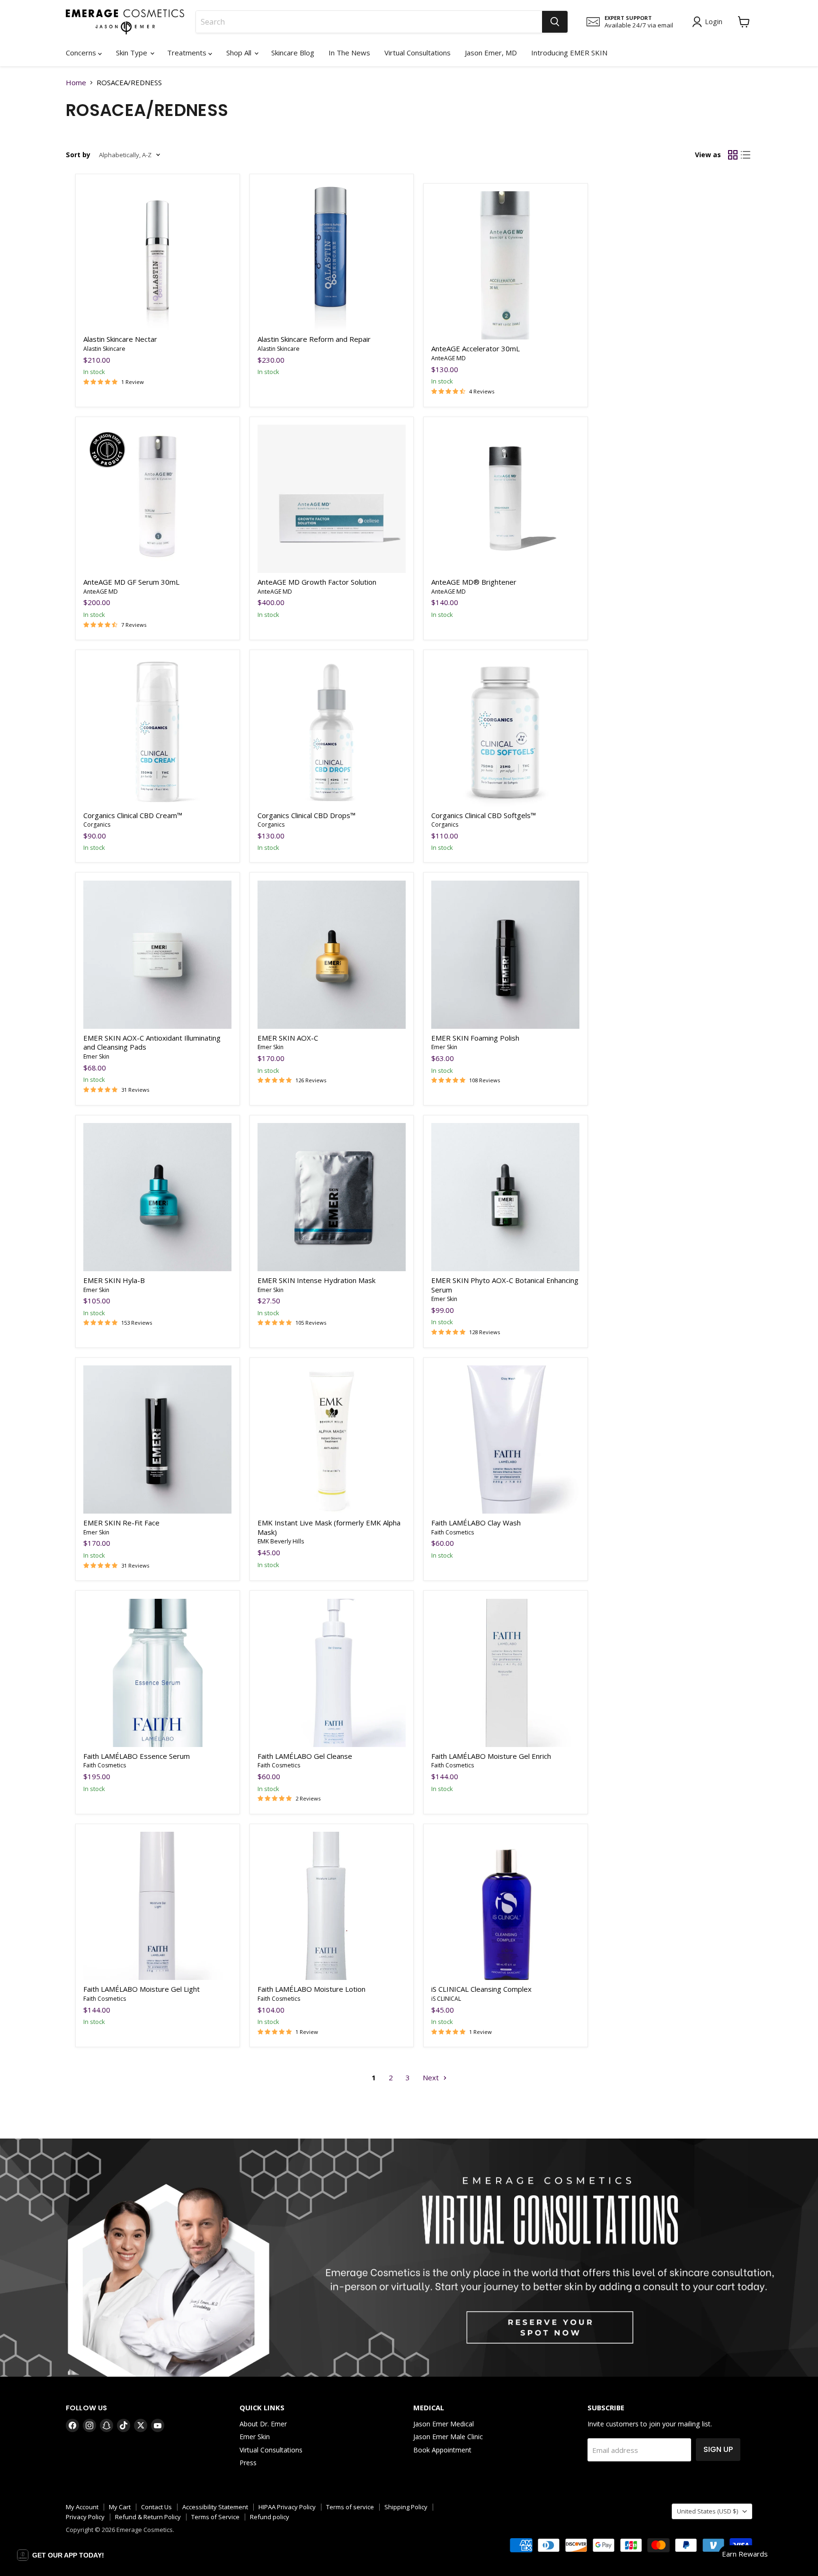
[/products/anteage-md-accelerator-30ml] (505, 265)
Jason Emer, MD (491, 53)
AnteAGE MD (449, 358)
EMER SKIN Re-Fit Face (121, 1523)
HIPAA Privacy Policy (287, 2507)
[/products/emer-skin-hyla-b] (157, 1197)
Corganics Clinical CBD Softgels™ (484, 815)
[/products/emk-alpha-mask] (332, 1440)
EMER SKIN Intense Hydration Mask (316, 1280)
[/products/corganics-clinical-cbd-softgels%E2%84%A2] (505, 732)
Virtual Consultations (418, 53)
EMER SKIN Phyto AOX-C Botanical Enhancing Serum (505, 1285)
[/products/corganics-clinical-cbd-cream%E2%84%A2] (157, 732)
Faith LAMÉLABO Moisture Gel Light (142, 1989)
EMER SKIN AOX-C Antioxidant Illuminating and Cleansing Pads (152, 1043)
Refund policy (270, 2517)
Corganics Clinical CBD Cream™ (133, 815)
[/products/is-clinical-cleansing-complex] (505, 1906)
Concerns (82, 53)
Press (248, 2463)
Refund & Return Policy (148, 2517)
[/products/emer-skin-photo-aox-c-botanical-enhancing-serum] (505, 1197)
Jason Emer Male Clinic (448, 2437)
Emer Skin (96, 1056)
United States (707, 2511)
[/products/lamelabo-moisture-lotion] (332, 1906)
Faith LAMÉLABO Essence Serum (137, 1756)
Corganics (97, 824)
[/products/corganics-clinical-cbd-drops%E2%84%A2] (332, 732)
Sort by (78, 155)
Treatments (188, 53)
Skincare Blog (293, 53)
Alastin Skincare (104, 349)
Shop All (240, 53)
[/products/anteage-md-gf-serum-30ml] (157, 499)
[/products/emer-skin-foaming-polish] (505, 955)
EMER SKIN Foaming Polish (475, 1038)
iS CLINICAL (446, 1999)
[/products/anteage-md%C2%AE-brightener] (505, 499)
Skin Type (133, 53)
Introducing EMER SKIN (569, 53)
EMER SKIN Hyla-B (114, 1280)
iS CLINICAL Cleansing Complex (481, 1989)
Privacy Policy (85, 2517)
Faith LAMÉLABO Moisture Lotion (311, 1989)
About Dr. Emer (263, 2424)
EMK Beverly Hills (281, 1541)
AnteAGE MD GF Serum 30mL (131, 582)
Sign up (718, 2449)
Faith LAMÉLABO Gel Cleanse (305, 1756)
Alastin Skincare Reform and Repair (314, 339)
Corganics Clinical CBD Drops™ (307, 815)
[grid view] (733, 155)
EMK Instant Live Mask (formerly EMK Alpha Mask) (329, 1527)
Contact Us (156, 2507)
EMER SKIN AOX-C (289, 1038)
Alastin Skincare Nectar (120, 339)
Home (76, 83)
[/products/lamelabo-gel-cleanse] (332, 1673)
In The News (349, 53)
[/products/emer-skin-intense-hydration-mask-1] (332, 1197)
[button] (61, 2555)
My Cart (120, 2507)
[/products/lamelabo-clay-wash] (505, 1440)
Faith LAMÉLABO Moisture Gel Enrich (491, 1756)
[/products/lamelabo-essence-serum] (157, 1673)
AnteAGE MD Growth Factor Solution (317, 582)
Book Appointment (442, 2450)
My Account (82, 2507)
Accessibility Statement (215, 2507)
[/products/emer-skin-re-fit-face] (157, 1440)
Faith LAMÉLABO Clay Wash (476, 1523)
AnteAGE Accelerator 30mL (476, 348)
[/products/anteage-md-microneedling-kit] (332, 499)
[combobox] (369, 22)
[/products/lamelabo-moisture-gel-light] (157, 1906)
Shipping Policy (406, 2507)
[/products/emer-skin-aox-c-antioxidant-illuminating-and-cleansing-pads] (157, 955)
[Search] (555, 22)
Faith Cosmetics (453, 1532)
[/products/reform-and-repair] (332, 256)
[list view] (746, 155)
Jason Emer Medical (444, 2424)
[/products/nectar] (157, 256)
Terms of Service (215, 2517)
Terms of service (350, 2507)
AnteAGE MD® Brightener (474, 582)
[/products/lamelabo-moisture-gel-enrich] (505, 1673)
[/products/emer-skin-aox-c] (332, 955)
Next (432, 2077)
